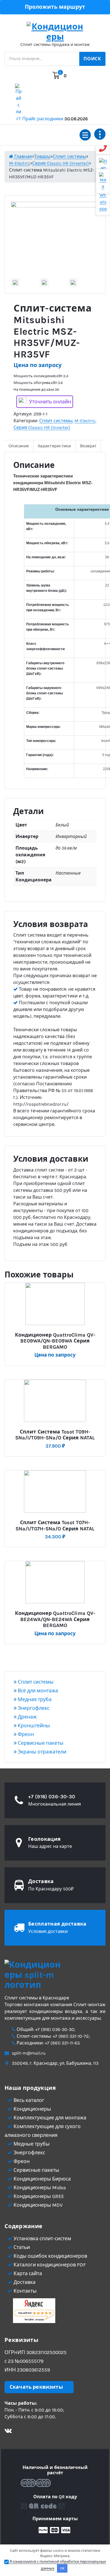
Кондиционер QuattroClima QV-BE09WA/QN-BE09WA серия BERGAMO (55, 1341)
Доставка (24, 2282)
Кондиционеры (32, 2109)
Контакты (25, 2291)
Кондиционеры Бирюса (42, 2179)
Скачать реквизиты (36, 2387)
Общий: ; (45, 2029)
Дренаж (27, 1717)
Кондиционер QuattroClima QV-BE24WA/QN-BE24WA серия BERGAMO (55, 1619)
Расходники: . (48, 2043)
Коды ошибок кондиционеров (50, 2256)
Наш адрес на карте (50, 1846)
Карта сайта (27, 2273)
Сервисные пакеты (40, 1743)
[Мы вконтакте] (8, 2431)
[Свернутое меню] (85, 135)
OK (62, 2568)
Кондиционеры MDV (38, 2205)
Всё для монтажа (37, 1691)
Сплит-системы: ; (53, 2036)
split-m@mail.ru (29, 2053)
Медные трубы (31, 2144)
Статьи (21, 2247)
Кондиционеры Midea (39, 2188)
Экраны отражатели (41, 1752)
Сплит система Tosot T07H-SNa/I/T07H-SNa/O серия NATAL (55, 1526)
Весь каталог (28, 2100)
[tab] (19, 446)
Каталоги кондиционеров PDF (49, 2265)
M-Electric (85, 421)
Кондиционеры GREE (38, 2196)
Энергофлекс (33, 1708)
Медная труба (34, 1699)
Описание (19, 446)
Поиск (92, 59)
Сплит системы (56, 421)
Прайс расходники (55, 119)
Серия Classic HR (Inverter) (42, 427)
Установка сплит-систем (42, 2239)
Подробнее (58, 1333)
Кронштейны (33, 1726)
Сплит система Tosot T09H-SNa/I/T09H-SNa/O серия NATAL (55, 1435)
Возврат (88, 446)
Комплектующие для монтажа (49, 2118)
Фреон (25, 1734)
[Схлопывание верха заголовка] (100, 134)
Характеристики (54, 446)
